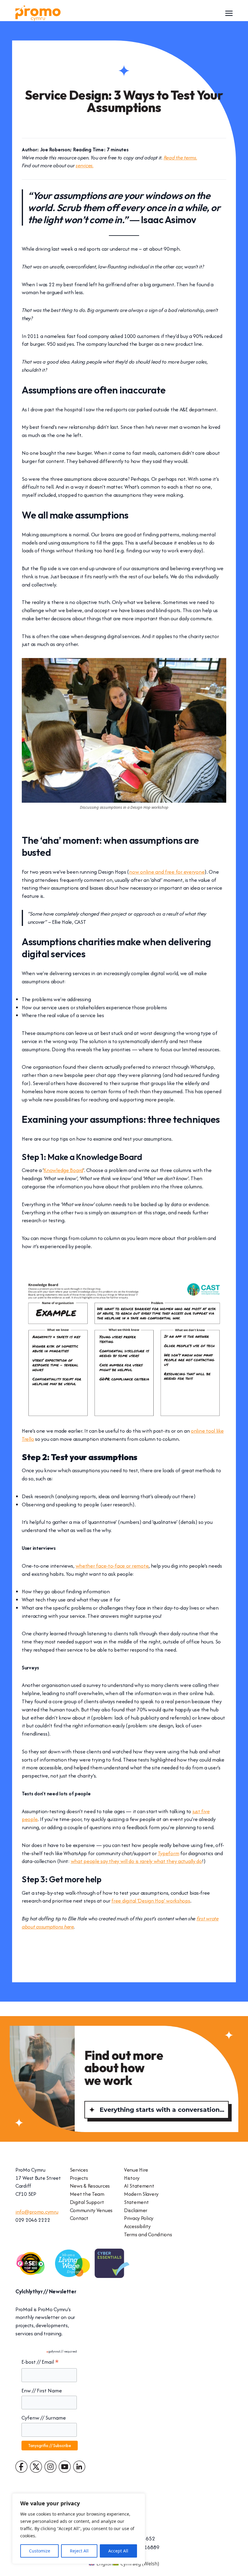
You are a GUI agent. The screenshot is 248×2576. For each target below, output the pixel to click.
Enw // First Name (42, 2390)
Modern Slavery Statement (141, 2198)
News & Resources (90, 2186)
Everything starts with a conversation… (162, 2110)
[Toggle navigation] (229, 13)
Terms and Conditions (148, 2234)
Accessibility (137, 2226)
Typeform (169, 1853)
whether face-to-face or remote (112, 1566)
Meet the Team (87, 2194)
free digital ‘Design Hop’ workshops (151, 1901)
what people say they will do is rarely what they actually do (136, 1861)
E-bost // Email (40, 2362)
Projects (79, 2178)
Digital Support (87, 2202)
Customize (40, 2551)
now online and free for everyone (167, 872)
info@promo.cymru (37, 2212)
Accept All (118, 2551)
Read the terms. (180, 157)
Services (79, 2170)
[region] (79, 2529)
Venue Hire (136, 2170)
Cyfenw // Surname (44, 2418)
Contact (79, 2218)
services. (85, 165)
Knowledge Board (63, 1170)
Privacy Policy (139, 2218)
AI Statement (139, 2186)
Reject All (79, 2551)
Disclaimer (136, 2210)
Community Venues (91, 2210)
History (132, 2178)
